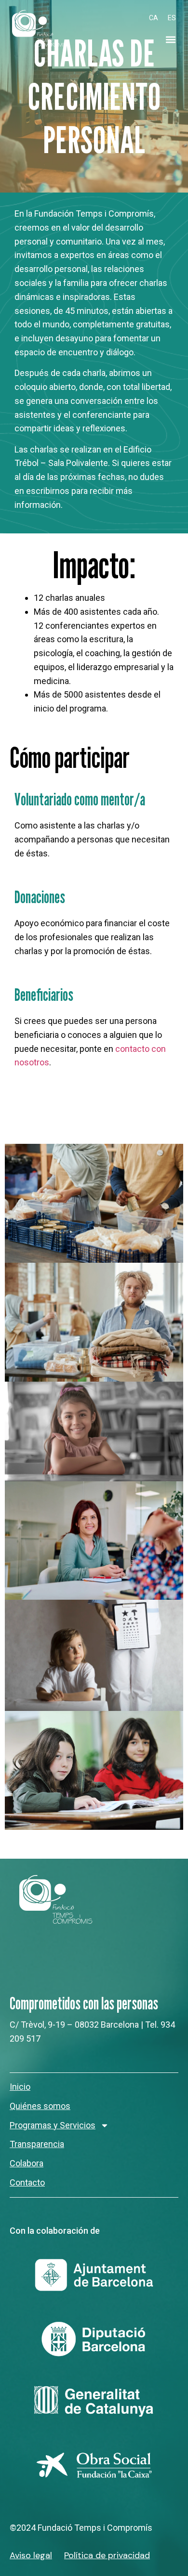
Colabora (27, 2163)
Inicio (20, 2087)
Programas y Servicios (53, 2125)
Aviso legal (31, 2555)
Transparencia (37, 2144)
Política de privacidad (107, 2555)
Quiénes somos (40, 2106)
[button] (170, 40)
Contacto (27, 2182)
